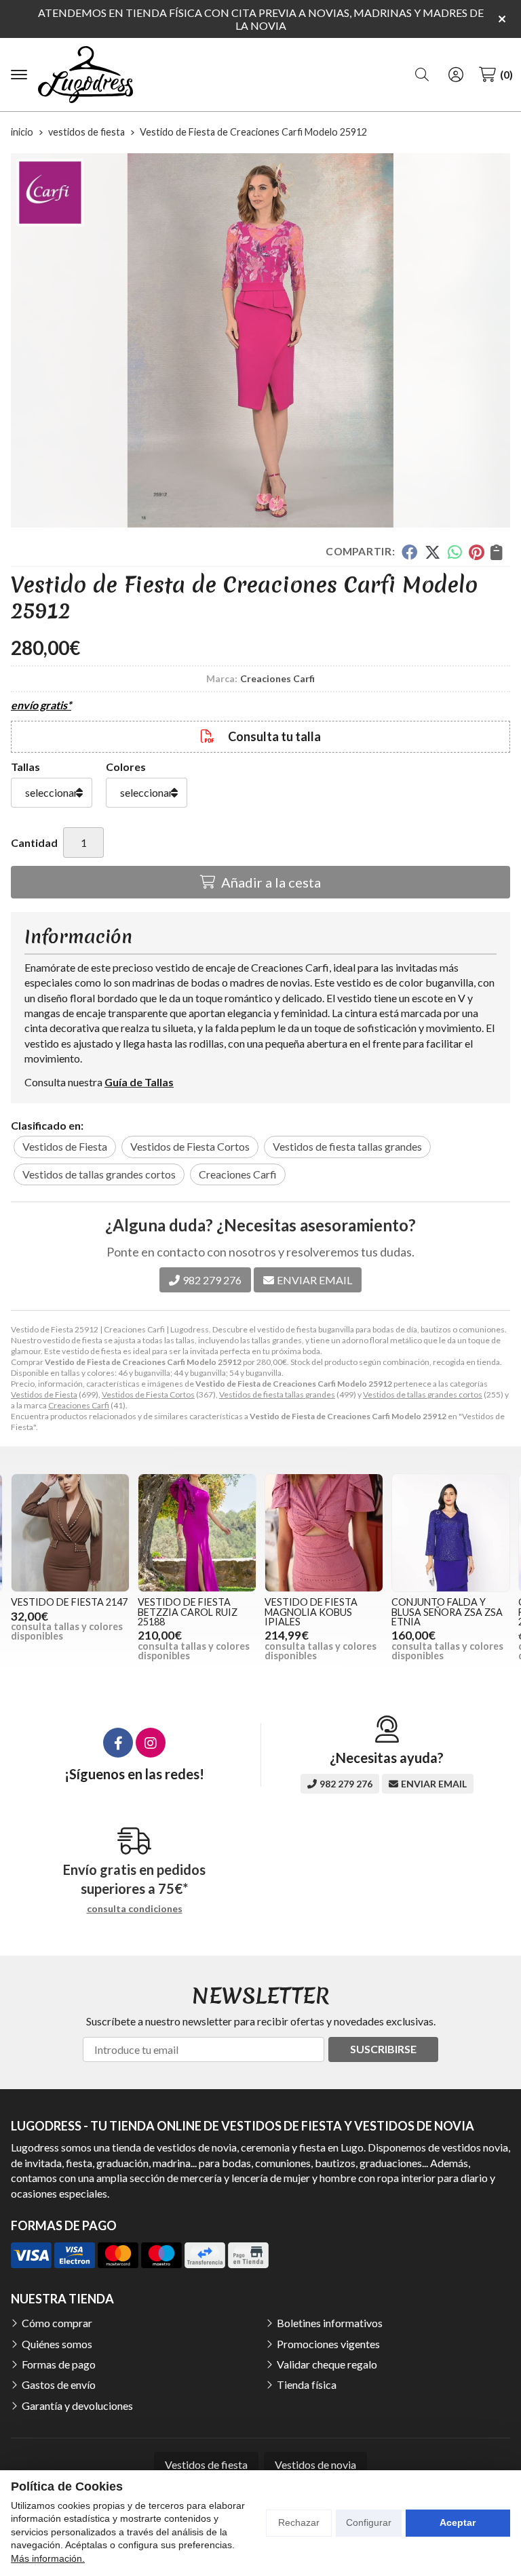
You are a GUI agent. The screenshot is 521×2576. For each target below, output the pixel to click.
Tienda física (307, 2384)
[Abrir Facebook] (118, 1743)
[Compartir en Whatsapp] (455, 552)
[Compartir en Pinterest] (476, 552)
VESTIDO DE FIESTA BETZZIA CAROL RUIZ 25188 (188, 1612)
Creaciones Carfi (79, 1405)
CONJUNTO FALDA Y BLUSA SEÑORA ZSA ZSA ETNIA (447, 1612)
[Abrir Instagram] (151, 1743)
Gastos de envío (59, 2384)
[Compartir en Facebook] (409, 552)
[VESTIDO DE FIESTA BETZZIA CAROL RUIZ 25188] (197, 1533)
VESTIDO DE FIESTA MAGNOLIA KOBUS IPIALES (311, 1612)
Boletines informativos (330, 2323)
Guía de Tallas (139, 1082)
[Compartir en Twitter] (432, 552)
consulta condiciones (135, 1909)
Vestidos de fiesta (206, 2464)
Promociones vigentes (328, 2344)
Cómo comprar (57, 2323)
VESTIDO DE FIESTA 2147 (69, 1602)
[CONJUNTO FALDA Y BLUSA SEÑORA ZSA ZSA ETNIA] (451, 1533)
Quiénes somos (57, 2344)
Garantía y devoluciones (77, 2405)
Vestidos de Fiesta (44, 1394)
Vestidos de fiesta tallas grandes (277, 1394)
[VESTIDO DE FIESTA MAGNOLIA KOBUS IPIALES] (324, 1533)
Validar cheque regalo (327, 2364)
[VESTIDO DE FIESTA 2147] (70, 1533)
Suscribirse (383, 2049)
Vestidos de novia (315, 2464)
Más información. (48, 2558)
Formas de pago (59, 2364)
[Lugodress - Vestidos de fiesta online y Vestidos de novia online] (85, 75)
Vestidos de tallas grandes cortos (423, 1394)
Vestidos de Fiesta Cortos (148, 1394)
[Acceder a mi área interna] (456, 75)
